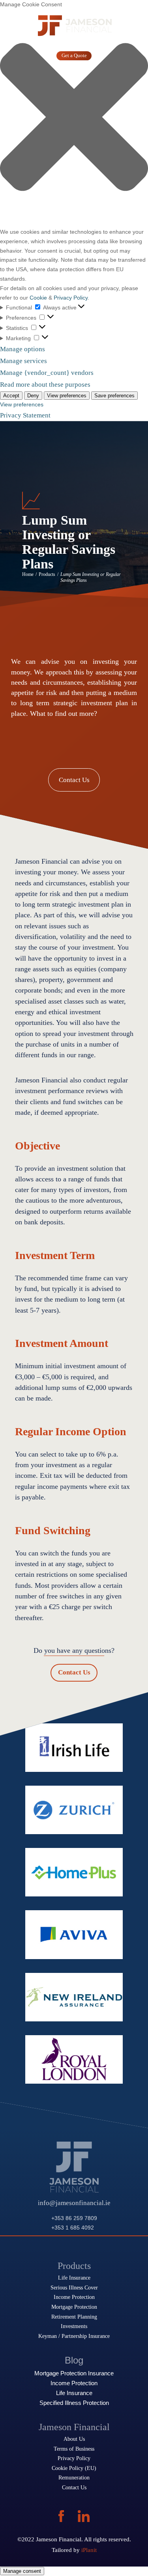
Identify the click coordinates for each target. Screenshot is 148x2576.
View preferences (67, 396)
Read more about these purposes (45, 385)
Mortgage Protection (74, 2307)
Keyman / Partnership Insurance (74, 2336)
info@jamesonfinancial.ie (74, 2203)
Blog (74, 2360)
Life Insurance (74, 2278)
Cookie (38, 298)
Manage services (23, 361)
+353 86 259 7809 (74, 2218)
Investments (74, 2326)
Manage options (22, 349)
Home (28, 575)
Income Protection (74, 2297)
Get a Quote (74, 56)
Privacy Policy (71, 298)
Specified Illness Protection (74, 2403)
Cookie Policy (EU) (74, 2468)
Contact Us (74, 780)
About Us (74, 2439)
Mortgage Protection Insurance (74, 2373)
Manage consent (22, 2571)
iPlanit (89, 2550)
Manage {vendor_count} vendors (47, 373)
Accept (11, 396)
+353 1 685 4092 (73, 2228)
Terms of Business (74, 2449)
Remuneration (74, 2477)
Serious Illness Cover (74, 2287)
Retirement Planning (74, 2317)
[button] (74, 118)
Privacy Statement (25, 415)
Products (47, 575)
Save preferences (114, 396)
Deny (33, 396)
